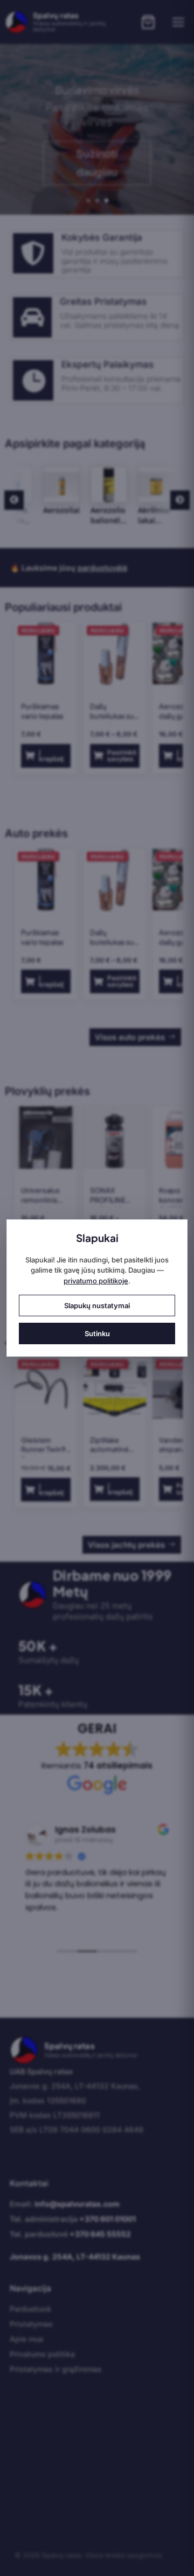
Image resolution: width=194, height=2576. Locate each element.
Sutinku (97, 1333)
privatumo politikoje (96, 1281)
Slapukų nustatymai (97, 1305)
